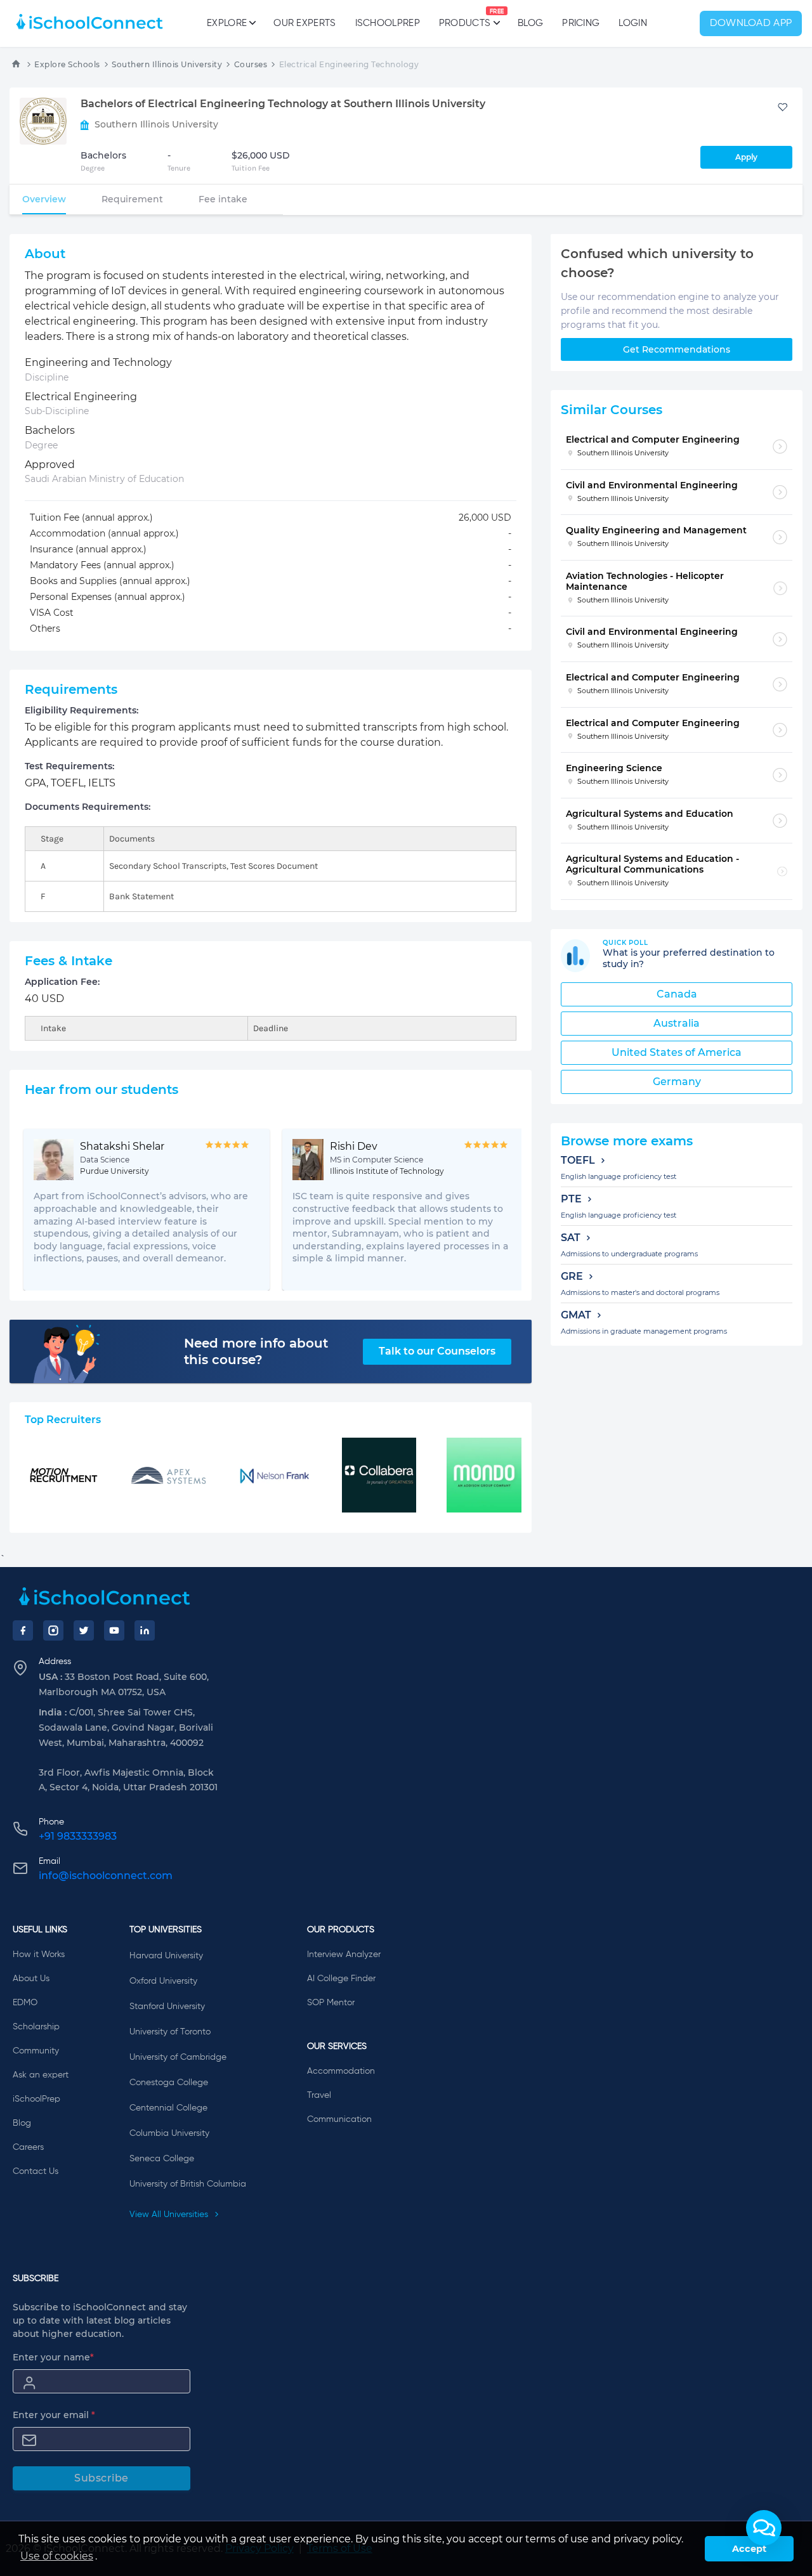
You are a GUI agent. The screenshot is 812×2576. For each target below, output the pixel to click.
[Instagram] (53, 1630)
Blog (530, 23)
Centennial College (168, 2108)
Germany (677, 1082)
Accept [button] (749, 2549)
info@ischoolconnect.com (106, 1876)
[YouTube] (114, 1630)
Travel (319, 2095)
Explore (227, 23)
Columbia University (169, 2133)
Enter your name (53, 2357)
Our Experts (304, 23)
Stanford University (167, 2007)
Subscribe (101, 2478)
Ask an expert (41, 2075)
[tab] (44, 199)
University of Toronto (170, 2032)
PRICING (581, 23)
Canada (677, 994)
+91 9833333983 (78, 1836)
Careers (28, 2147)
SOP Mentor (331, 2003)
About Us (31, 1979)
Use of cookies (57, 2556)
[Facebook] (23, 1630)
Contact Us (36, 2171)
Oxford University (163, 1981)
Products (465, 18)
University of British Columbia (188, 2184)
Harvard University (166, 1956)
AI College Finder (341, 1979)
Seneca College (162, 2159)
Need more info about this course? (256, 1351)
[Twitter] (84, 1630)
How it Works (39, 1955)
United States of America (677, 1052)
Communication (339, 2119)
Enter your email (54, 2415)
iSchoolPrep (388, 23)
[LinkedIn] (145, 1630)
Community (36, 2051)
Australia (677, 1023)
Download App (751, 23)
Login (633, 23)
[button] (764, 2528)
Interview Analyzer (344, 1955)
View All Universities (170, 2215)
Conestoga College (169, 2083)
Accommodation (341, 2071)
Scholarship (36, 2027)
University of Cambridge (178, 2057)
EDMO (25, 2003)
